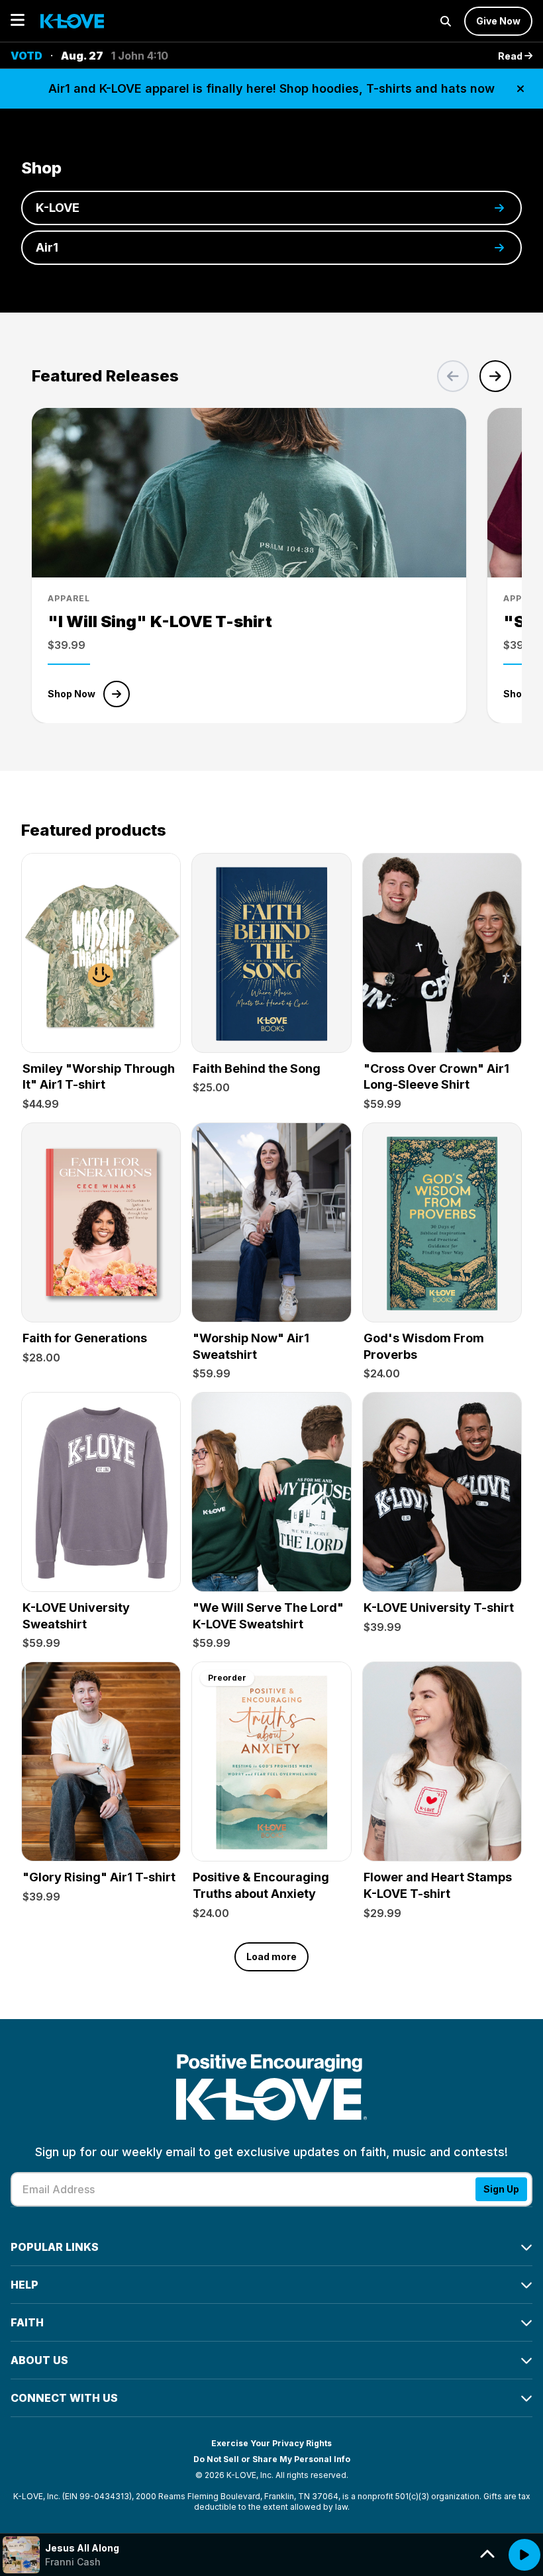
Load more (271, 1957)
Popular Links (55, 2247)
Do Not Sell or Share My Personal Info (272, 2459)
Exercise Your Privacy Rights (271, 2443)
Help (25, 2285)
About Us (39, 2360)
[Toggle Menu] (18, 21)
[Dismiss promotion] (520, 89)
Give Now (498, 21)
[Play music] (524, 2555)
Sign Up (501, 2189)
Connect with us (64, 2398)
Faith (27, 2322)
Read (511, 56)
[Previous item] (453, 376)
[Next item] (495, 376)
